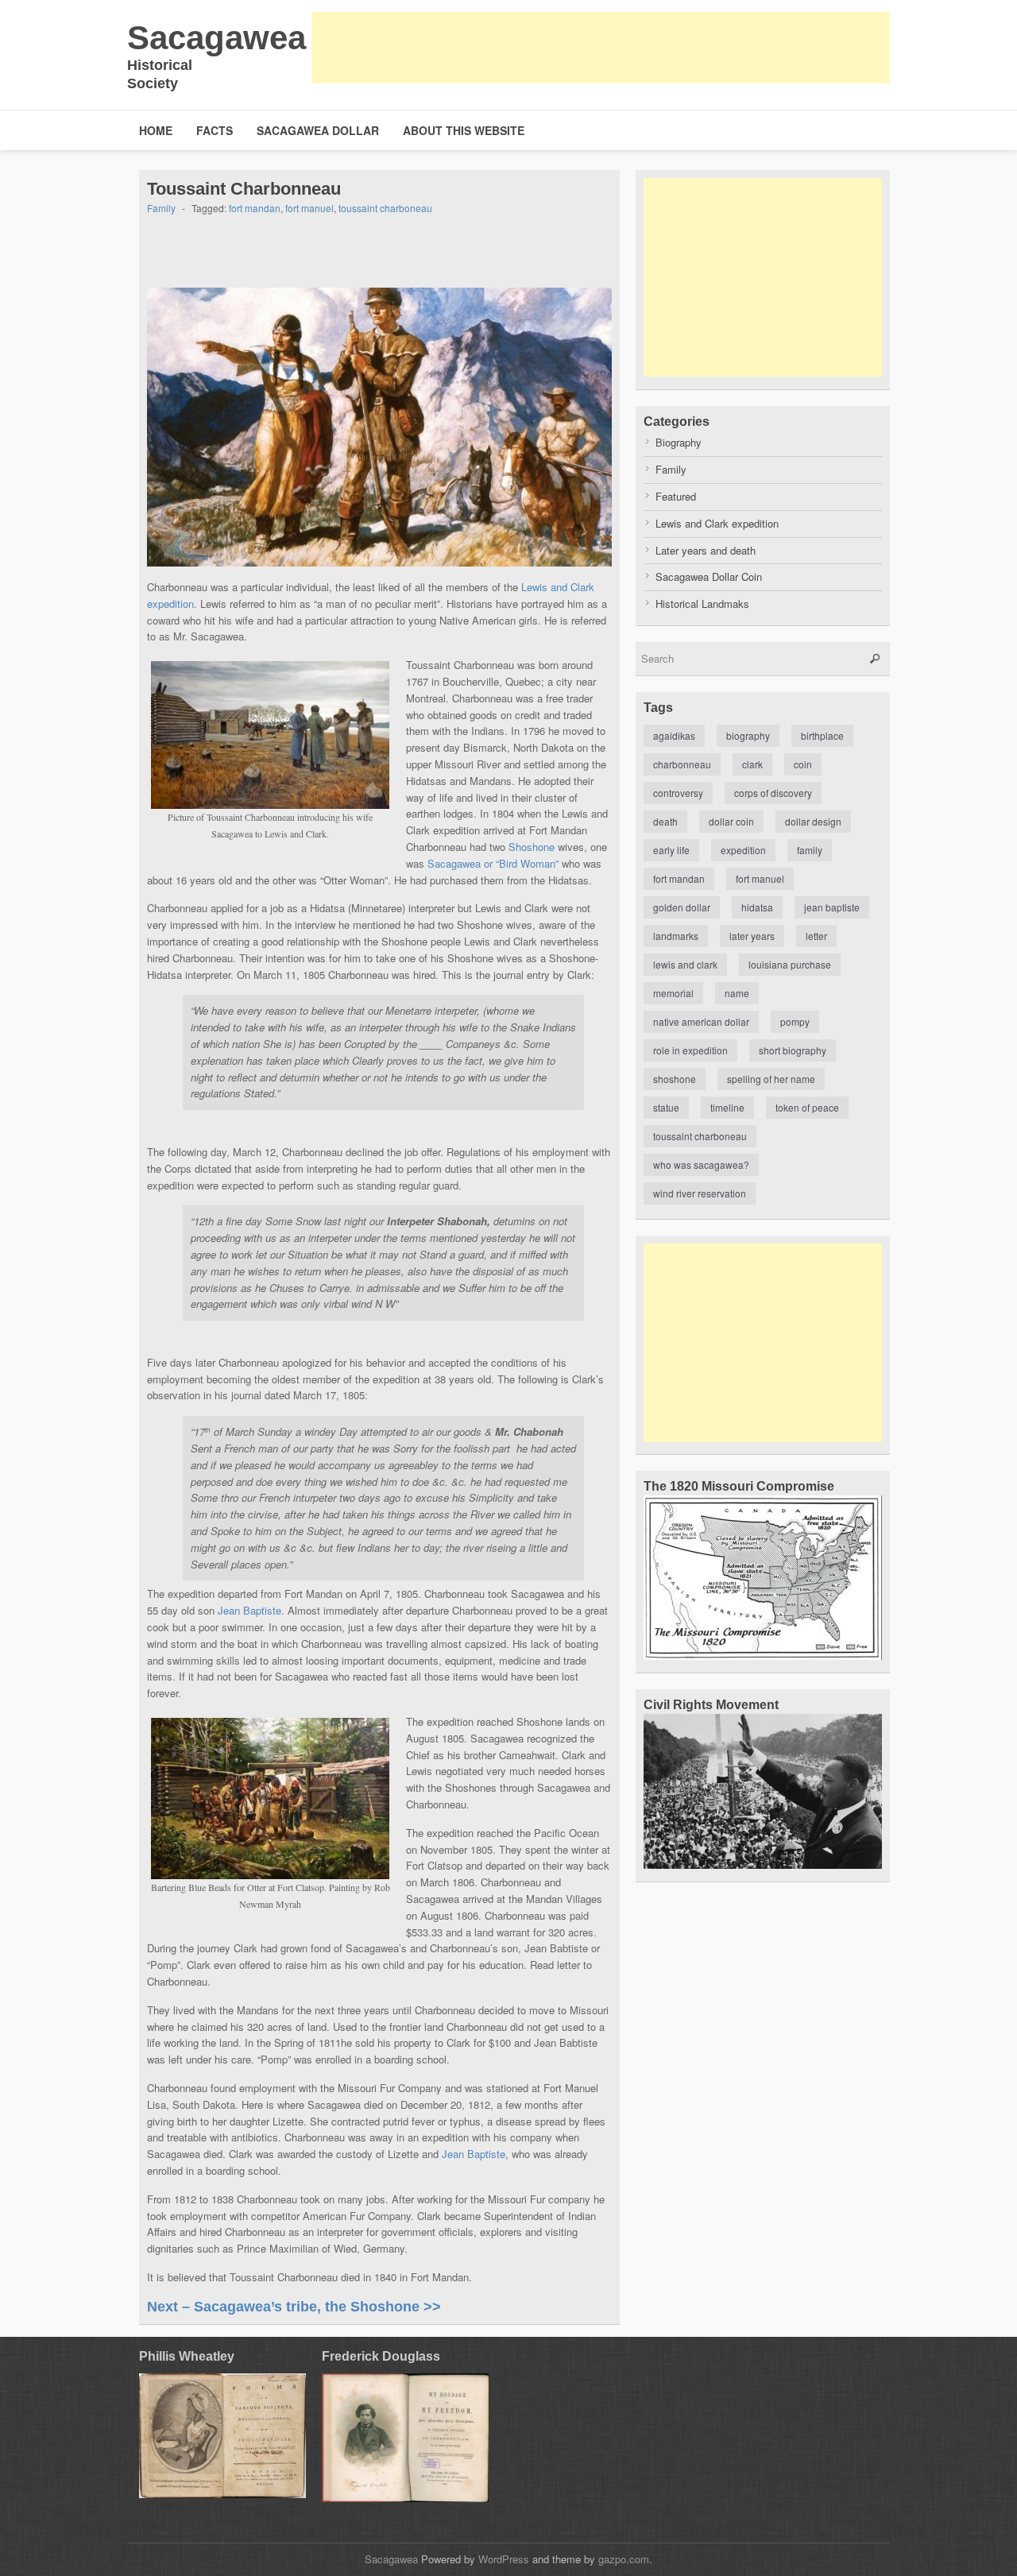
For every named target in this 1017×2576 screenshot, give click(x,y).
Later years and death (706, 550)
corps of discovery (773, 793)
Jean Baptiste (249, 1610)
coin (803, 764)
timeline (727, 1107)
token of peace (807, 1107)
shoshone (675, 1079)
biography (748, 735)
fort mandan (255, 208)
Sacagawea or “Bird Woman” (493, 863)
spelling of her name (771, 1079)
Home (156, 130)
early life (671, 850)
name (737, 993)
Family (161, 208)
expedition (743, 850)
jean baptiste (832, 907)
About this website (464, 130)
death (665, 821)
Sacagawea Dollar (318, 130)
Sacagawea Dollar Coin (709, 576)
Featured (676, 496)
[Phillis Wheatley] (222, 2436)
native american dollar (701, 1021)
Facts (215, 130)
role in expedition (690, 1050)
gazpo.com (624, 2559)
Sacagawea (217, 38)
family (810, 850)
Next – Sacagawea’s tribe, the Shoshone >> (294, 2307)
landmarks (676, 936)
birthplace (822, 735)
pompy (795, 1021)
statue (666, 1107)
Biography (679, 442)
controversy (678, 793)
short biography (793, 1050)
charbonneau (682, 764)
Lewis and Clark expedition (717, 523)
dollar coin (731, 821)
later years (752, 936)
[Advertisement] (601, 48)
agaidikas (674, 735)
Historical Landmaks (702, 603)
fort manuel (309, 208)
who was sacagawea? (701, 1164)
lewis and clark (685, 964)
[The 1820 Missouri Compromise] (763, 1655)
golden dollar (682, 907)
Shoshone (532, 847)
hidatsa (757, 907)
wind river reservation (700, 1193)
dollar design (813, 821)
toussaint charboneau (385, 208)
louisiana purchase (790, 964)
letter (816, 936)
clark (752, 764)
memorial (673, 993)
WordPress (504, 2559)
